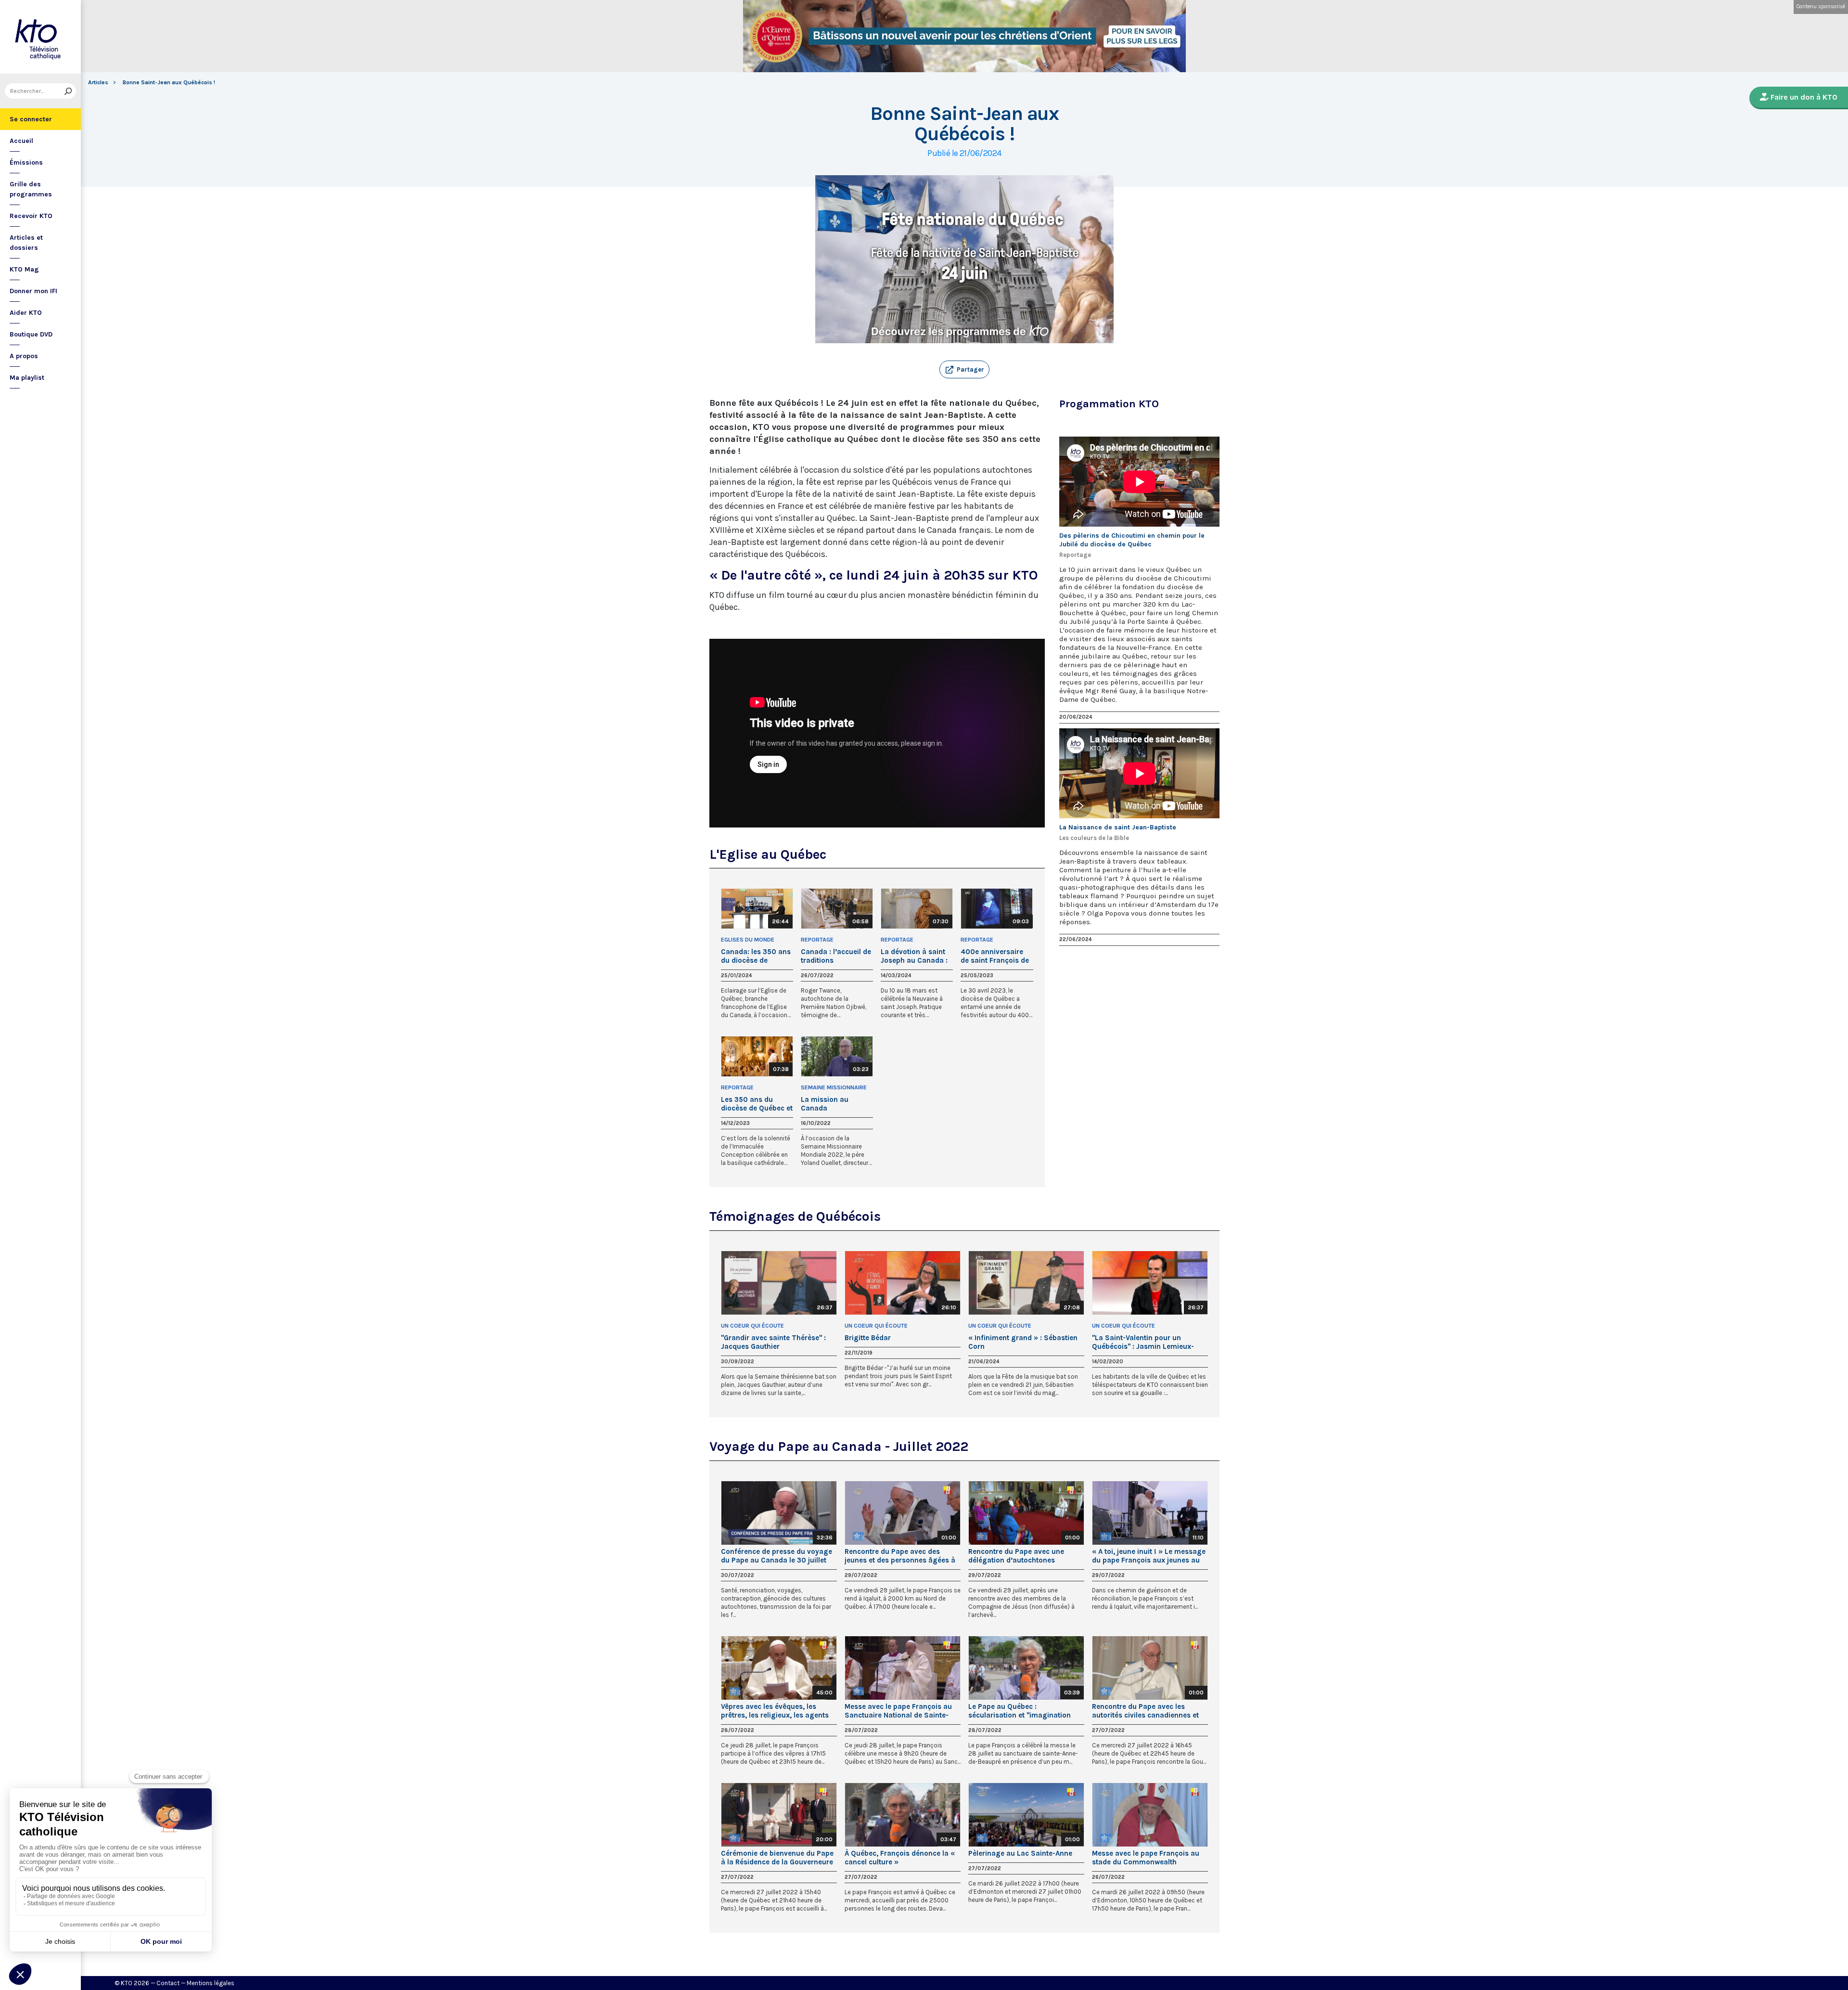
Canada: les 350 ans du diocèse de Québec (756, 956)
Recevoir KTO (31, 216)
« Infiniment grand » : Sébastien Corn (1023, 1342)
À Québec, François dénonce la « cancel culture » (900, 1858)
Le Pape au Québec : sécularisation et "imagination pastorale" (1020, 1711)
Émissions (26, 162)
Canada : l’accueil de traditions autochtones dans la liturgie (836, 956)
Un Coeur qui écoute (752, 1326)
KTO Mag (24, 269)
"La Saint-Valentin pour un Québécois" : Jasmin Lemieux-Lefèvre (1143, 1342)
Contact (168, 1983)
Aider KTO (26, 313)
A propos (24, 356)
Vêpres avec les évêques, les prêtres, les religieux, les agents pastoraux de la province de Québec (775, 1711)
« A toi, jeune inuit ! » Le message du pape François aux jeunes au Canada (1149, 1556)
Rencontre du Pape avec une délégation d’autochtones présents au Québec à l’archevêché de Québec (1016, 1556)
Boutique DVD (31, 334)
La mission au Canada (825, 1104)
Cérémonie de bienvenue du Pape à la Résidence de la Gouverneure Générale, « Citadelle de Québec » (777, 1858)
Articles (98, 82)
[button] (964, 370)
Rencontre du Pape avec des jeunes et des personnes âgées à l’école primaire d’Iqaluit (900, 1556)
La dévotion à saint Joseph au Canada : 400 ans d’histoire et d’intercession (916, 956)
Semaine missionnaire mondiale (834, 1088)
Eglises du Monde (748, 940)
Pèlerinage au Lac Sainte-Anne (1020, 1853)
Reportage (817, 940)
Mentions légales (211, 1983)
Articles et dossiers (26, 243)
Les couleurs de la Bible (1094, 838)
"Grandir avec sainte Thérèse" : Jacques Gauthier (773, 1342)
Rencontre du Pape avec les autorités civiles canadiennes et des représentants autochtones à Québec (1148, 1711)
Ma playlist (27, 378)
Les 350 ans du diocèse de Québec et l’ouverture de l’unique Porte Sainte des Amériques (757, 1104)
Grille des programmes (31, 189)
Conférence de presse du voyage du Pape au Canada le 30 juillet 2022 (776, 1556)
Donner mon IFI (33, 291)
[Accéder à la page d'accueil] (40, 37)
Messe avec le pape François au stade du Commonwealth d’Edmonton (1146, 1858)
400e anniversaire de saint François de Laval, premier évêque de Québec (995, 956)
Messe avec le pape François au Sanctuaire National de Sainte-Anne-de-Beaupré (898, 1711)
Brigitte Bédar (868, 1338)
